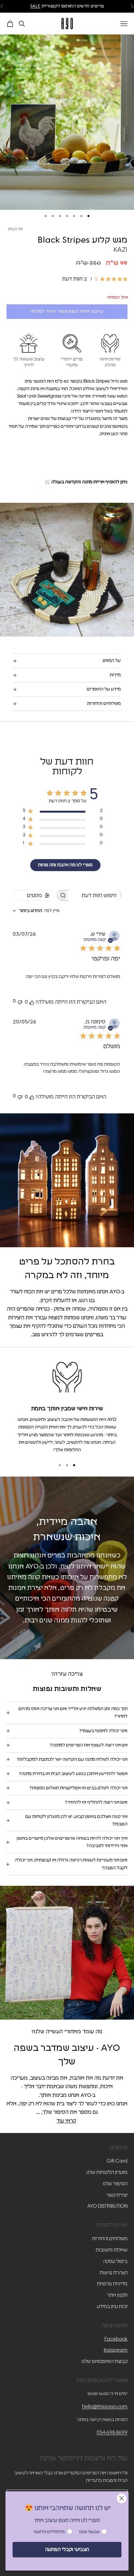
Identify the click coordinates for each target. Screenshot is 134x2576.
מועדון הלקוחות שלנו (107, 2172)
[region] (67, 1406)
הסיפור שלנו (115, 2184)
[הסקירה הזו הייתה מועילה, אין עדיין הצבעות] (32, 1002)
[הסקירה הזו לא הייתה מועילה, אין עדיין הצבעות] (20, 1002)
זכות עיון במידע (112, 2307)
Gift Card (117, 2161)
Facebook (116, 2339)
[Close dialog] (121, 2498)
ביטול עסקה (115, 2261)
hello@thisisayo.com (105, 2407)
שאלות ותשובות (112, 2250)
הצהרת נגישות (114, 2273)
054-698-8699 (112, 2433)
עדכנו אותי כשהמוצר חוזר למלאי (67, 312)
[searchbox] (95, 895)
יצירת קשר (117, 2195)
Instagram (116, 2350)
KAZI (121, 250)
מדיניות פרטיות (112, 2284)
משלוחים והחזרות (110, 2239)
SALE (35, 6)
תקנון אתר (117, 2295)
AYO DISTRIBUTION (107, 2206)
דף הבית (16, 229)
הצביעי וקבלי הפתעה (67, 2550)
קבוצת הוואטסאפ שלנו (105, 2361)
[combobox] (36, 911)
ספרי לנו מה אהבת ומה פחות (65, 865)
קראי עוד (66, 2121)
